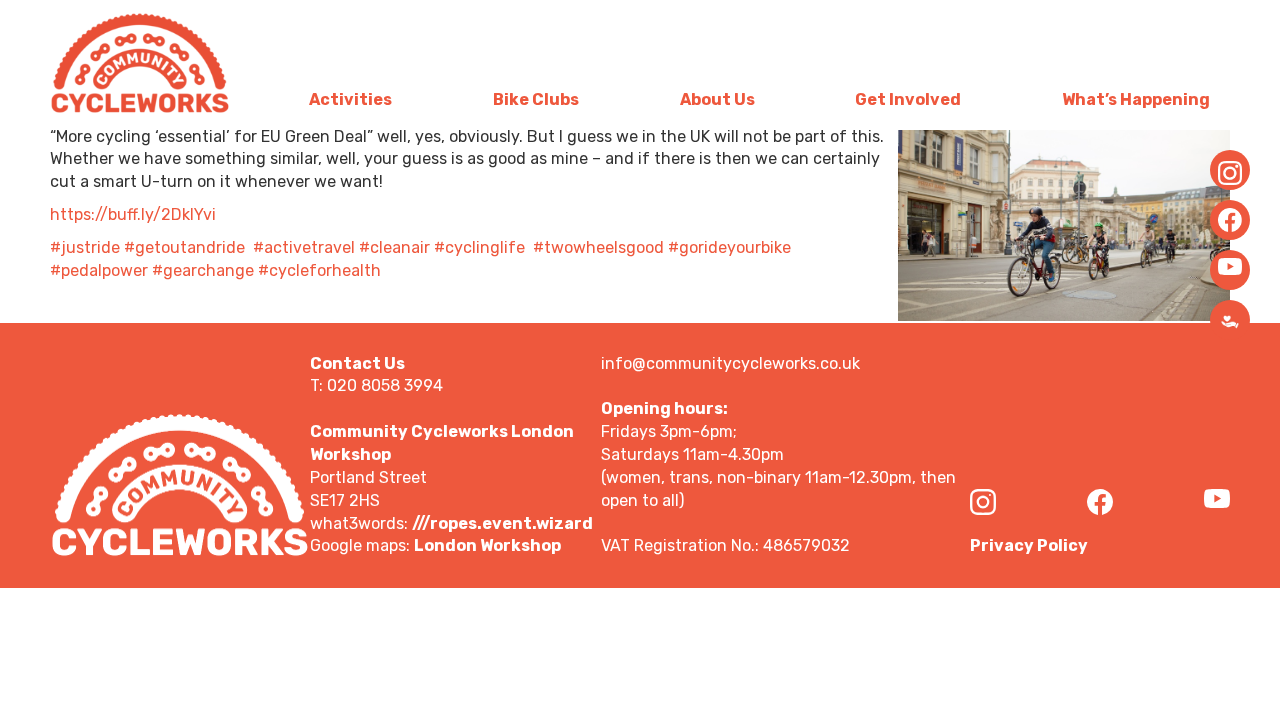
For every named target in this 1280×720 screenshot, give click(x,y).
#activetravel (304, 247)
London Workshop (487, 545)
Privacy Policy (1029, 545)
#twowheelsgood (598, 247)
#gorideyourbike (729, 247)
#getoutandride (184, 247)
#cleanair (394, 247)
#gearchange (203, 270)
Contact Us (357, 363)
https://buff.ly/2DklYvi (133, 214)
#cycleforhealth (319, 270)
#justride (85, 247)
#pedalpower (99, 270)
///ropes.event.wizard (502, 523)
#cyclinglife (479, 247)
